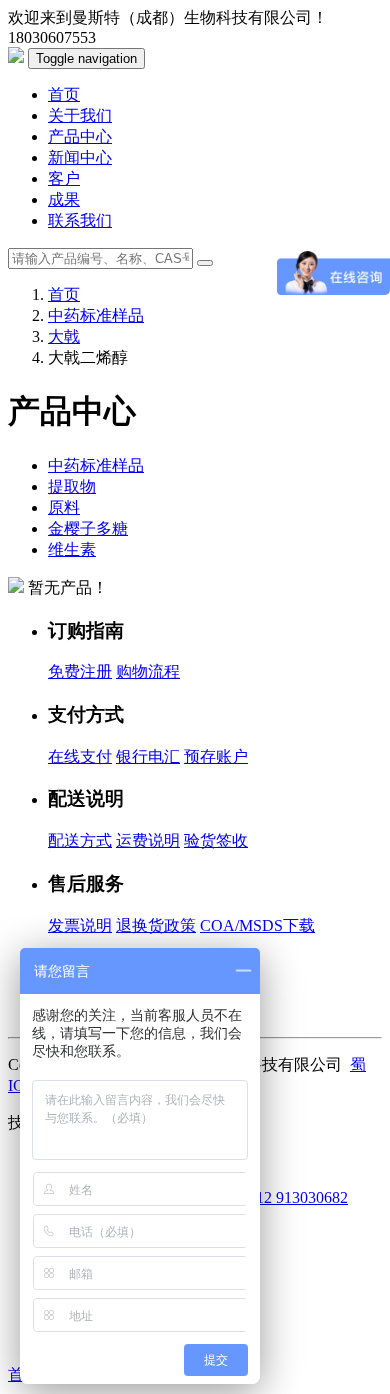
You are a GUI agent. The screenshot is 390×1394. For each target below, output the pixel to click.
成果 (64, 199)
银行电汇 (148, 756)
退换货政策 (156, 925)
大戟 (64, 336)
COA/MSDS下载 (257, 925)
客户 (64, 178)
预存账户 (216, 756)
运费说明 (148, 840)
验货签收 (216, 840)
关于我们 (80, 115)
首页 (64, 94)
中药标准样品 (96, 315)
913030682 (312, 1197)
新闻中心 (80, 157)
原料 (64, 507)
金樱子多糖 (88, 528)
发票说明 (80, 925)
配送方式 (80, 840)
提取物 (72, 486)
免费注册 (80, 671)
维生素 (72, 549)
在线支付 (80, 756)
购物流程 (148, 671)
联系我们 (80, 220)
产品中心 (80, 136)
